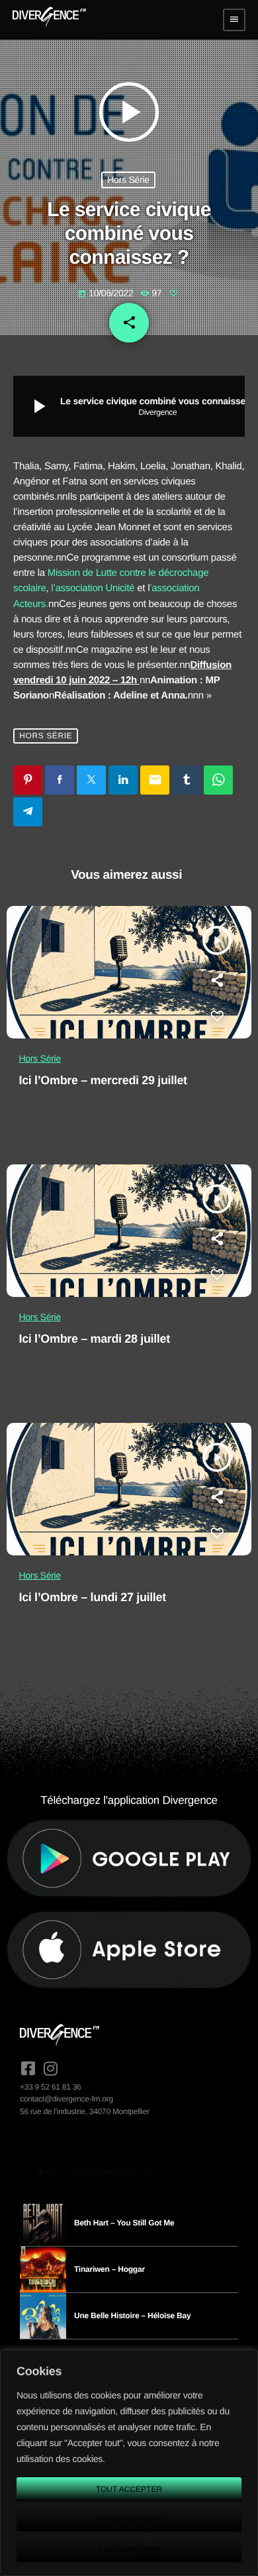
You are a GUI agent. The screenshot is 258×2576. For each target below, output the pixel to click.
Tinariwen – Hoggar (109, 2269)
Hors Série (128, 180)
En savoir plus (129, 2520)
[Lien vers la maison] (49, 20)
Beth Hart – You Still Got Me (124, 2223)
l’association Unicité (93, 588)
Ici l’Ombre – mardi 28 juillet (95, 1339)
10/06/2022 (107, 293)
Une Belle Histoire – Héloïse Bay (132, 2316)
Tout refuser (129, 2550)
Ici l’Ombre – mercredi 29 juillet (103, 1080)
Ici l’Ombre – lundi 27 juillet (93, 1597)
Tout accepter (129, 2489)
